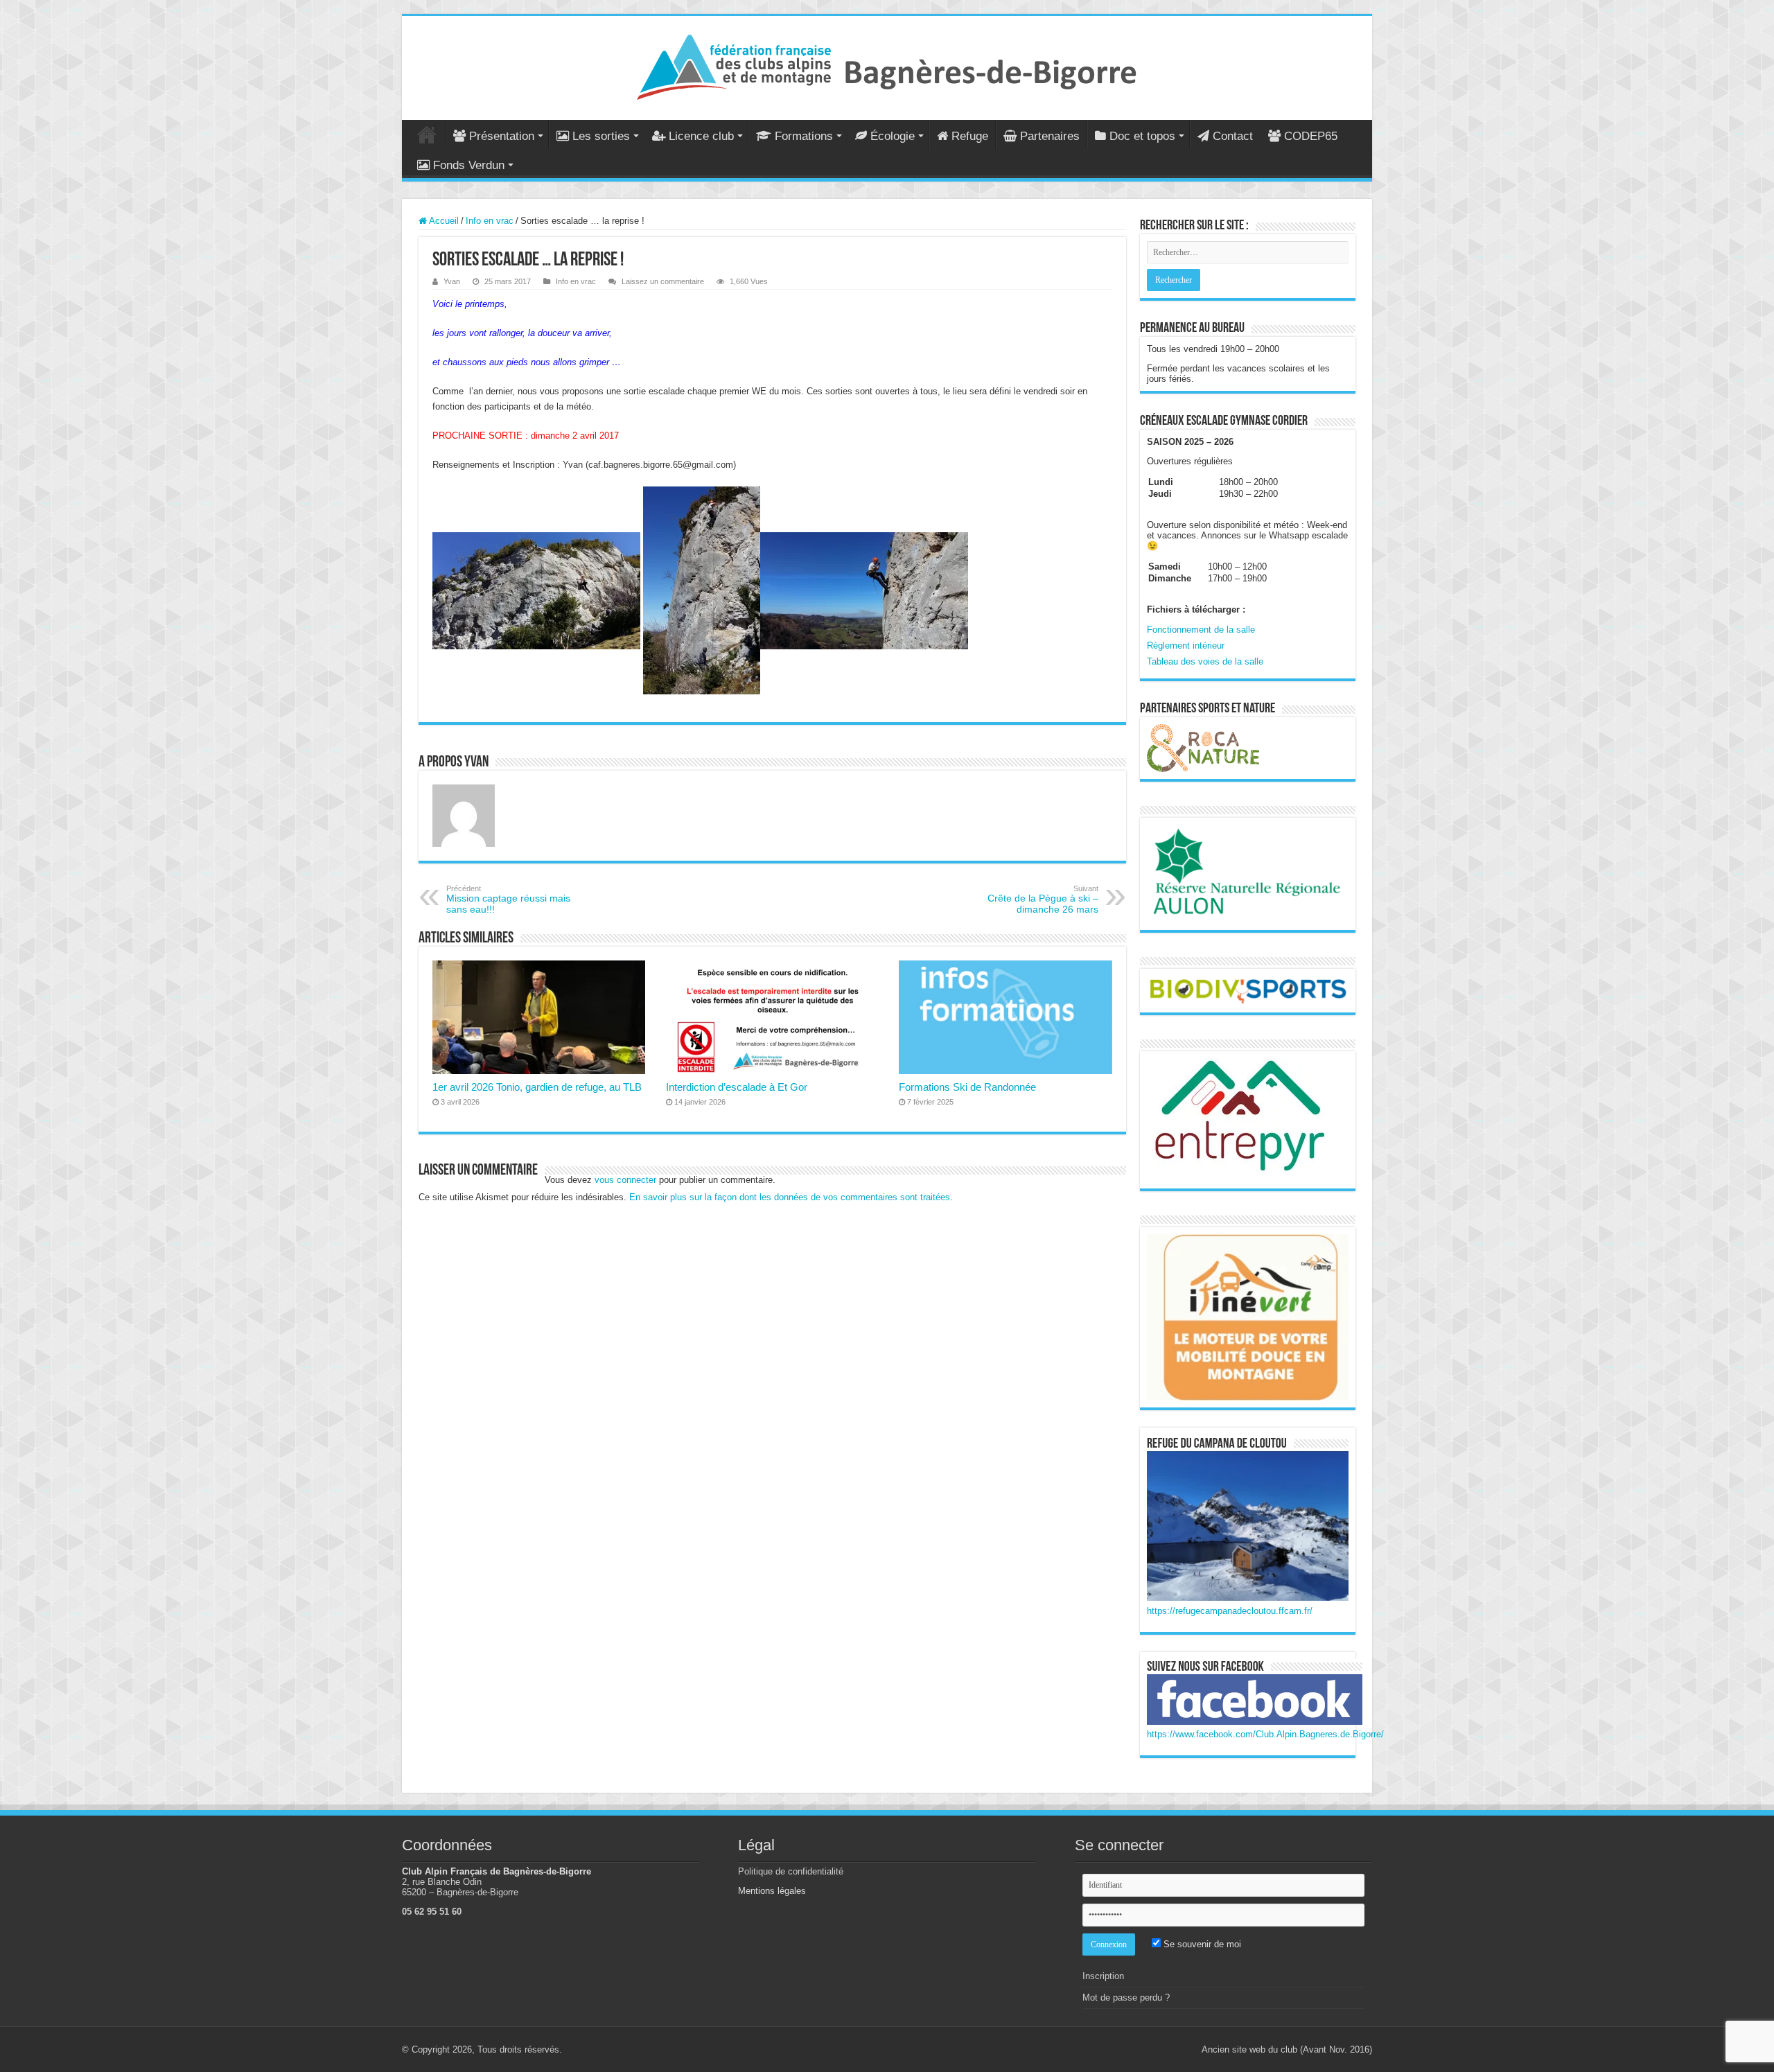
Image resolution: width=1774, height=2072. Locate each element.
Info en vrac (490, 221)
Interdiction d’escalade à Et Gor (737, 1087)
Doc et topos (1142, 136)
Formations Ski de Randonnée (967, 1087)
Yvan (452, 281)
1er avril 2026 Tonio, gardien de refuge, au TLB (537, 1087)
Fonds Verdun (469, 165)
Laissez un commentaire (663, 281)
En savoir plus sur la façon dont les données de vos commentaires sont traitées (790, 1197)
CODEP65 (1311, 136)
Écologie (893, 136)
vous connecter (625, 1180)
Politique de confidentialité (791, 1871)
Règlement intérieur (1186, 646)
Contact (1233, 136)
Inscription (1103, 1976)
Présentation (502, 136)
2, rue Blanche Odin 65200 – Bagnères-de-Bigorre (460, 1887)
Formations (804, 136)
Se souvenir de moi (1201, 1944)
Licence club (701, 136)
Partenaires (1050, 136)
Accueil (427, 134)
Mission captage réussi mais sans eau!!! (508, 899)
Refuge (970, 136)
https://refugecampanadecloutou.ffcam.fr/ (1230, 1611)
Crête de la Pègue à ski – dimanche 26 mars (1043, 899)
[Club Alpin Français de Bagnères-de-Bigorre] (887, 65)
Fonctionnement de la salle (1201, 630)
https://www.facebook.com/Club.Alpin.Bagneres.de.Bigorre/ (1265, 1734)
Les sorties (601, 136)
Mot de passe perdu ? (1126, 1998)
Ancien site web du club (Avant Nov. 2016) (1287, 2049)
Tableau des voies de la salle (1205, 661)
